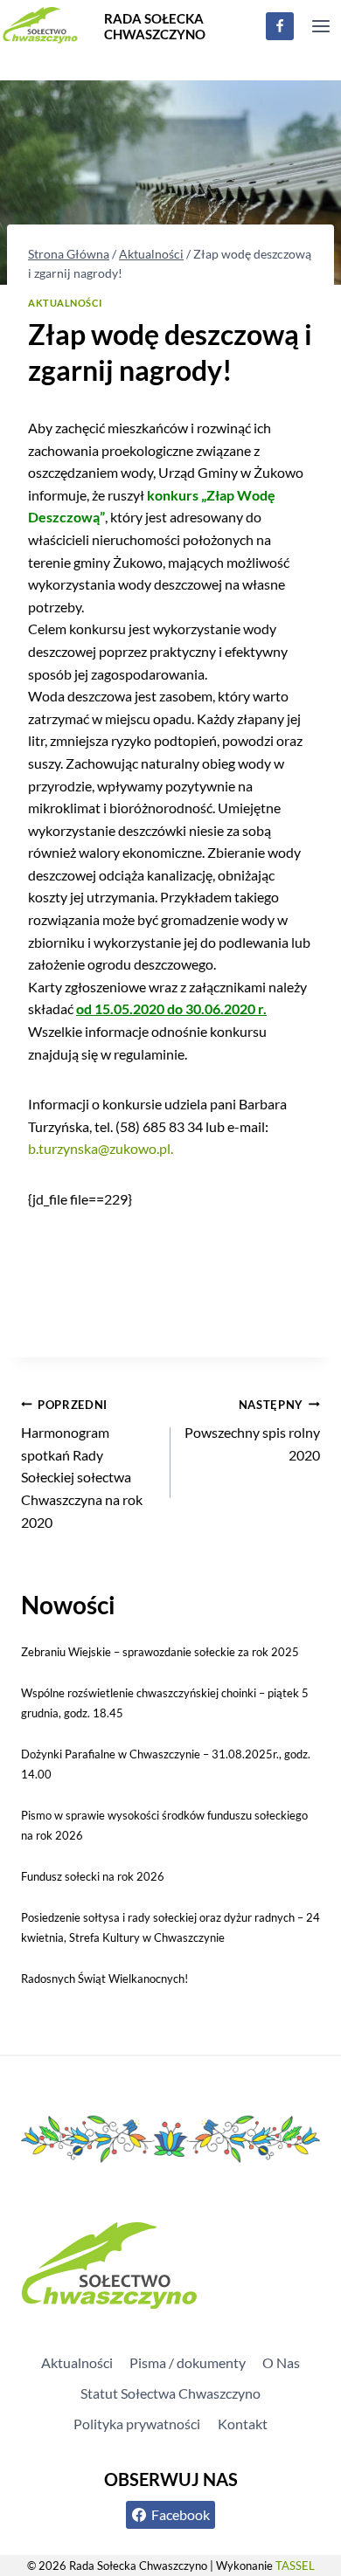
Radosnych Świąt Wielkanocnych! (104, 1979)
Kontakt (243, 2424)
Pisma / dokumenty (188, 2362)
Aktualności (65, 303)
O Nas (281, 2362)
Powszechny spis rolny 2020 (252, 1430)
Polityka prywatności (137, 2424)
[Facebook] (280, 26)
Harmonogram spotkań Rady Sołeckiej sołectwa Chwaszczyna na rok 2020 (82, 1464)
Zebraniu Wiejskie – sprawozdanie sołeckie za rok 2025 (160, 1652)
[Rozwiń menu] (320, 26)
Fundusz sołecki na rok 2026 (93, 1876)
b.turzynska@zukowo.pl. (101, 1148)
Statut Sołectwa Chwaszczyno (170, 2393)
